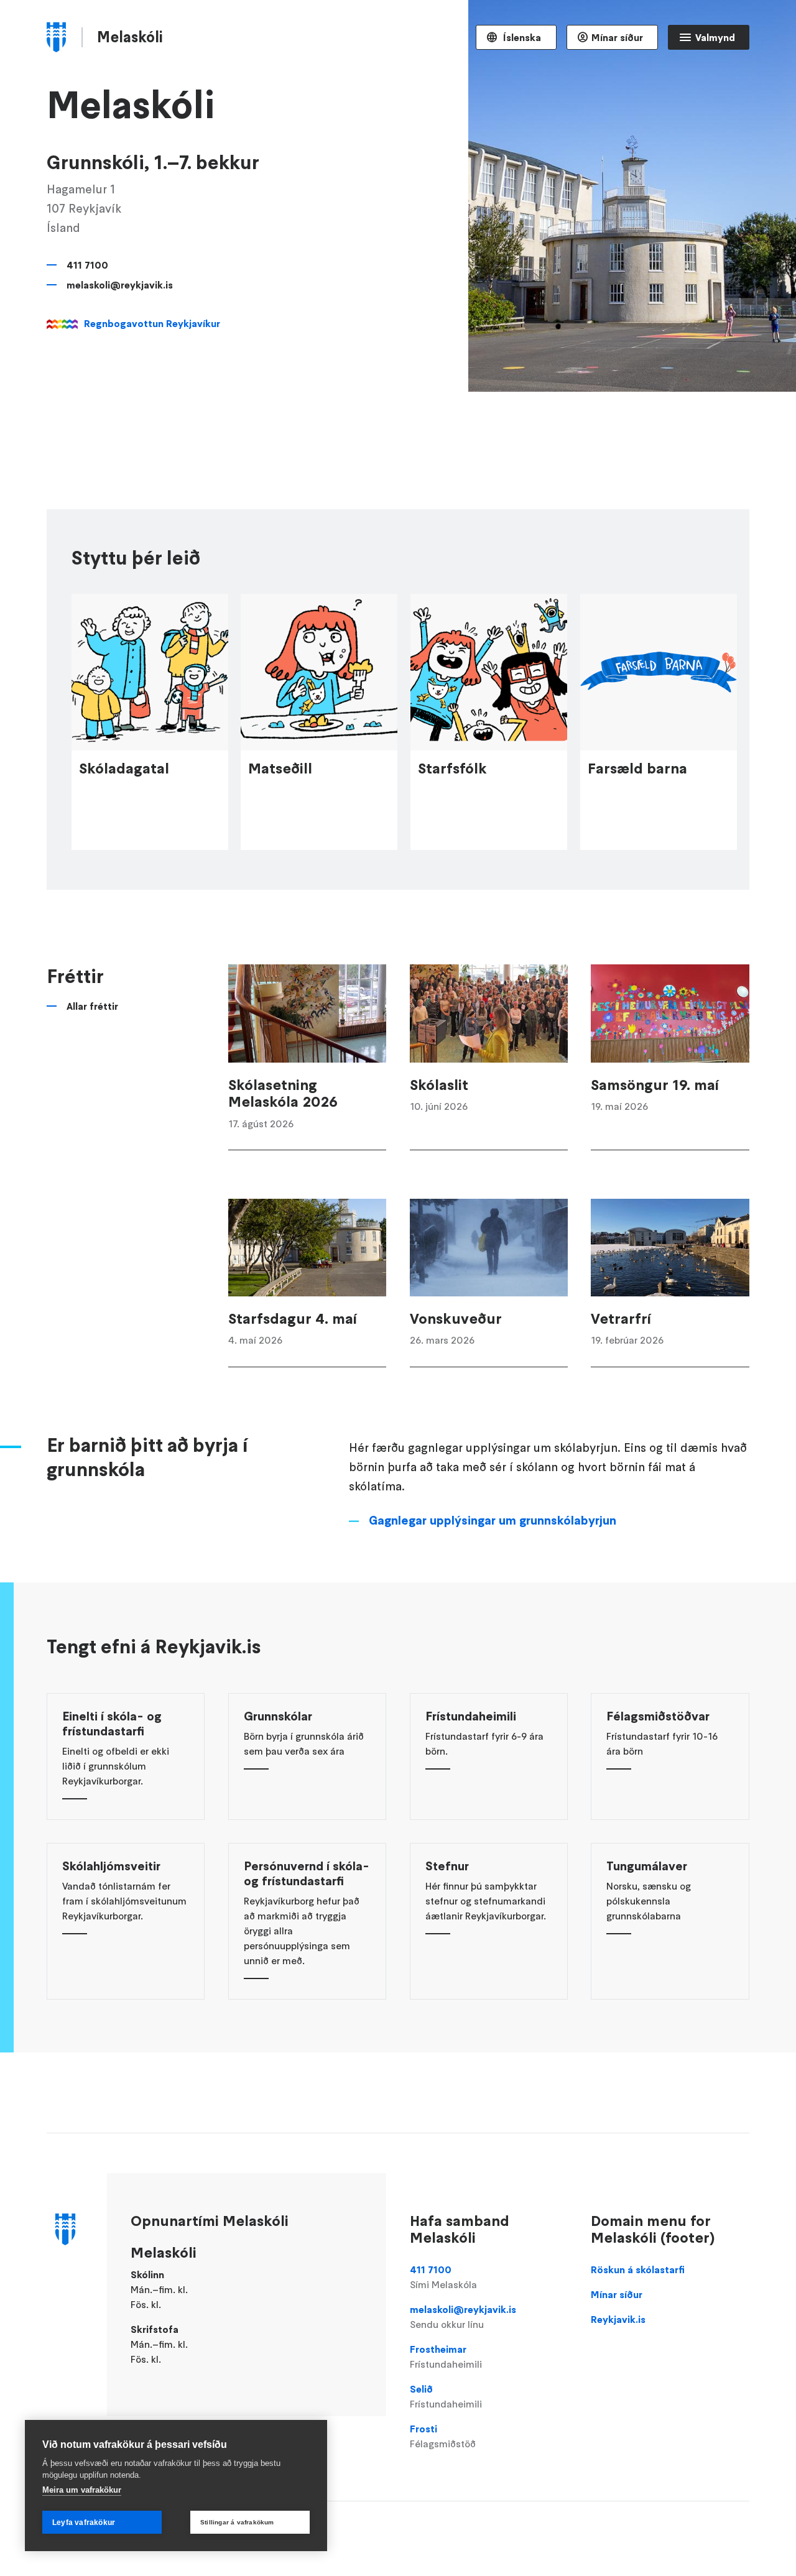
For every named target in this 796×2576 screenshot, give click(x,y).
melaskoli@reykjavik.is (120, 285)
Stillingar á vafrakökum (237, 2522)
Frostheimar (446, 2357)
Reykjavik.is (618, 2319)
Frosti (443, 2436)
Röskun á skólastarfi (638, 2269)
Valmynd (715, 37)
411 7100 (87, 265)
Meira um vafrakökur (82, 2490)
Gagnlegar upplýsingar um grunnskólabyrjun (493, 1520)
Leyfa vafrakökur (84, 2523)
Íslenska (521, 37)
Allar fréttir (92, 1006)
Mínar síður (617, 37)
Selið (446, 2396)
